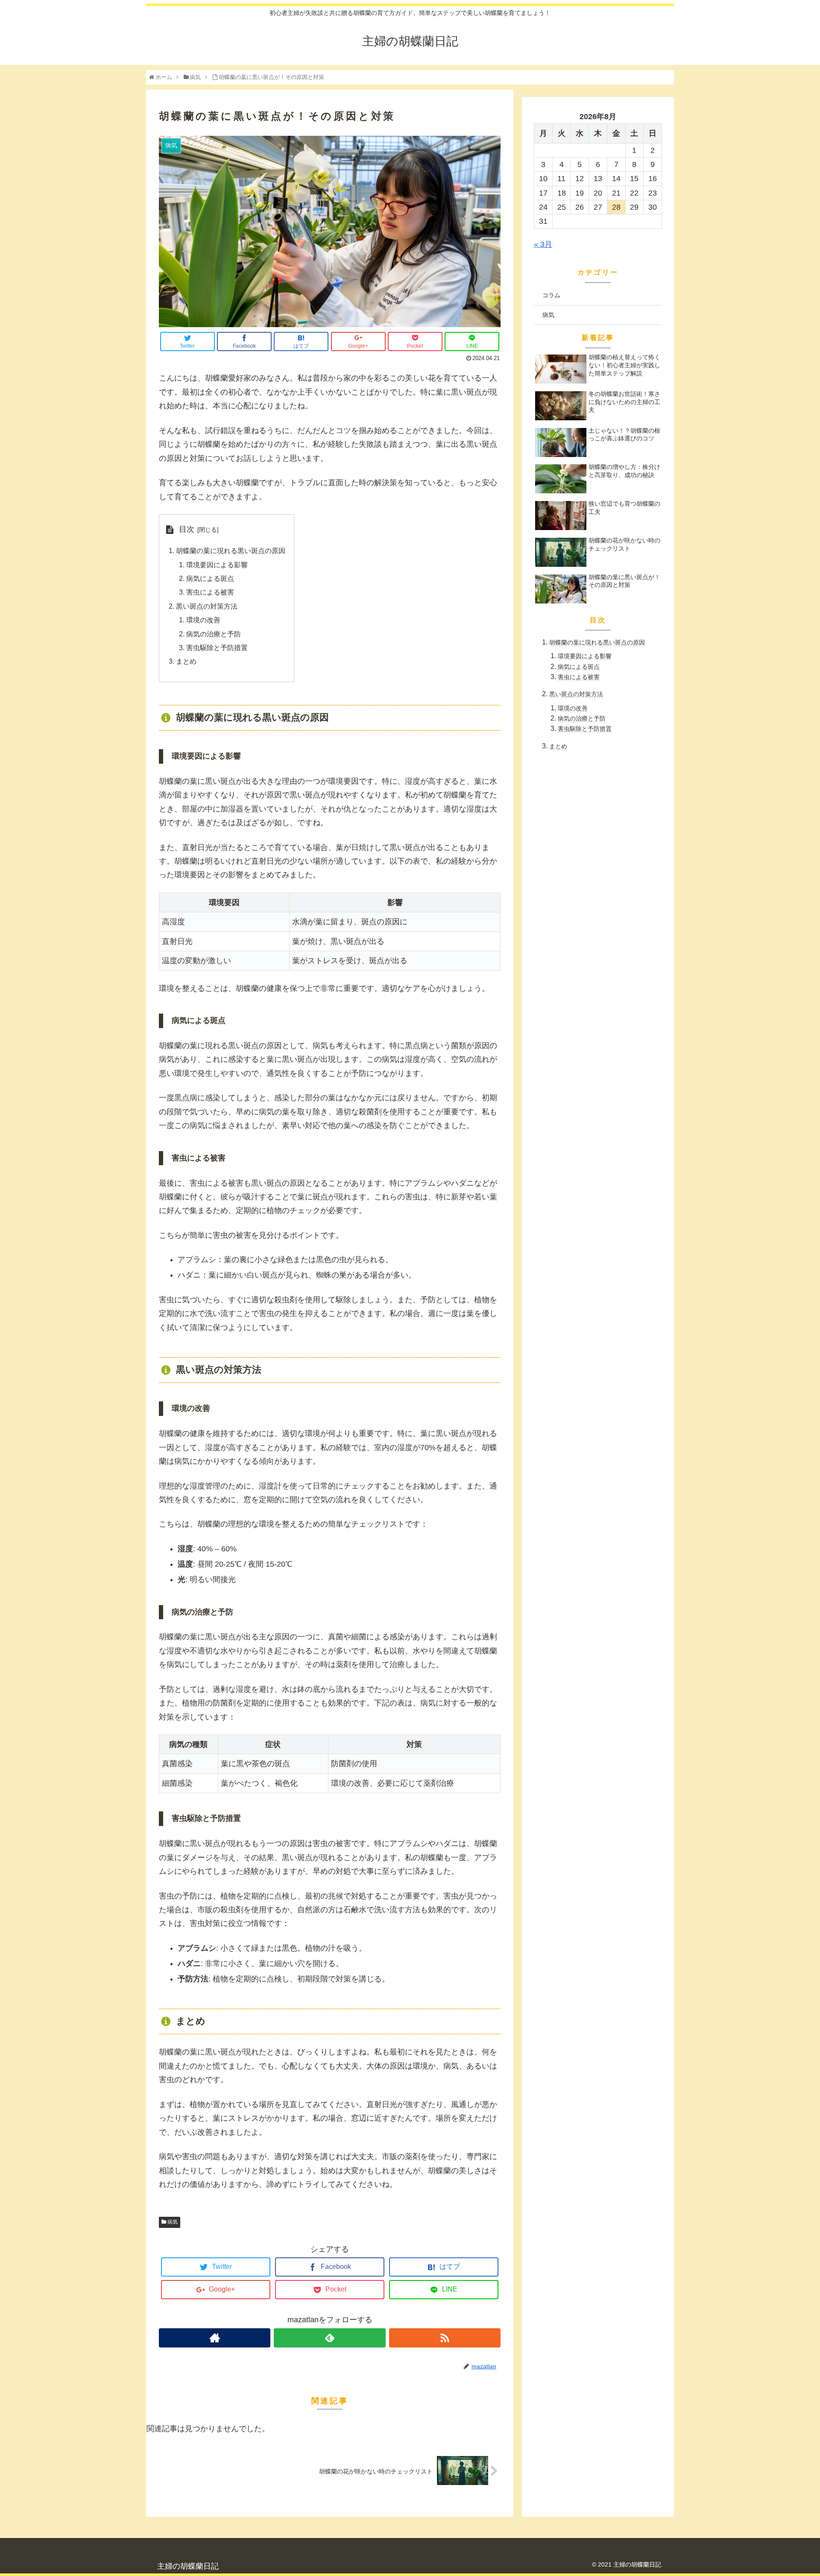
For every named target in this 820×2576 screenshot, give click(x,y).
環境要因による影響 (217, 565)
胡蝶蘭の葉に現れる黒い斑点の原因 (231, 551)
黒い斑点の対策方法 (207, 606)
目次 (187, 529)
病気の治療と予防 (214, 634)
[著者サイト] (215, 2338)
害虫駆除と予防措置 (217, 648)
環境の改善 (203, 620)
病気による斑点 (210, 578)
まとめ (186, 661)
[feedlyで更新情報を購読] (329, 2338)
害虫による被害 (210, 592)
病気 (173, 2222)
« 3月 (543, 244)
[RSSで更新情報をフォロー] (445, 2338)
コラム (551, 295)
